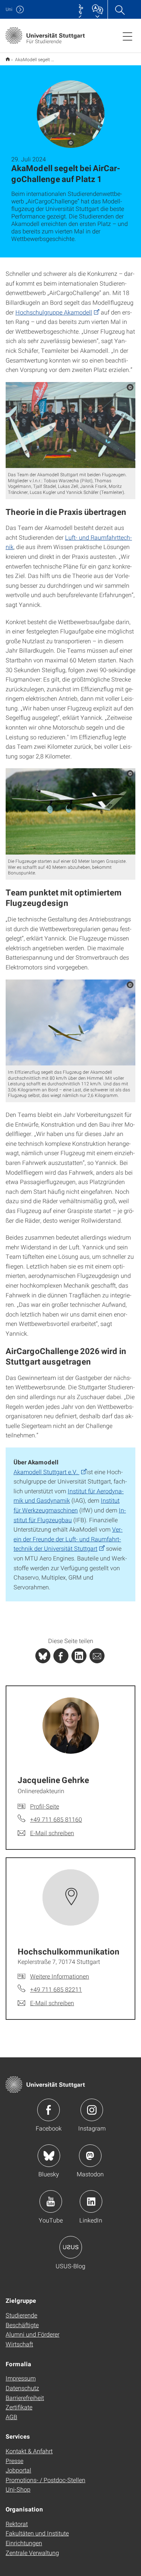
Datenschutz (22, 2388)
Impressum (21, 2378)
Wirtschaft (19, 2344)
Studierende (21, 2315)
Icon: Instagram (92, 2110)
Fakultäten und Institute (37, 2533)
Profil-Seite (45, 1806)
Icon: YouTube (51, 2201)
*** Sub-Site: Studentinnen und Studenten (8, 59)
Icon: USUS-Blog (71, 2247)
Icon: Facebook (49, 2110)
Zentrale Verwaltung (32, 2553)
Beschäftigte (22, 2325)
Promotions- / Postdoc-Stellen (45, 2480)
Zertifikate (19, 2407)
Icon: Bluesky (49, 2156)
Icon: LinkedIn (91, 2201)
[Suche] (120, 9)
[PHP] (61, 1656)
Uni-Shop (18, 2489)
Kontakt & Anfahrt (29, 2451)
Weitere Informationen (60, 1976)
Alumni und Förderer (33, 2334)
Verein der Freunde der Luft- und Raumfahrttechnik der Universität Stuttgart (68, 1539)
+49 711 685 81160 (56, 1819)
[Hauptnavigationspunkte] (127, 36)
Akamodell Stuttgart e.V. (46, 1472)
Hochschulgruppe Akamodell (54, 312)
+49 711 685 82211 (56, 1989)
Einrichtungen (24, 2543)
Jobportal (18, 2470)
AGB (11, 2417)
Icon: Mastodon (90, 2156)
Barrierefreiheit (25, 2398)
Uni (9, 9)
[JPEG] (70, 425)
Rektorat (17, 2524)
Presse (14, 2461)
